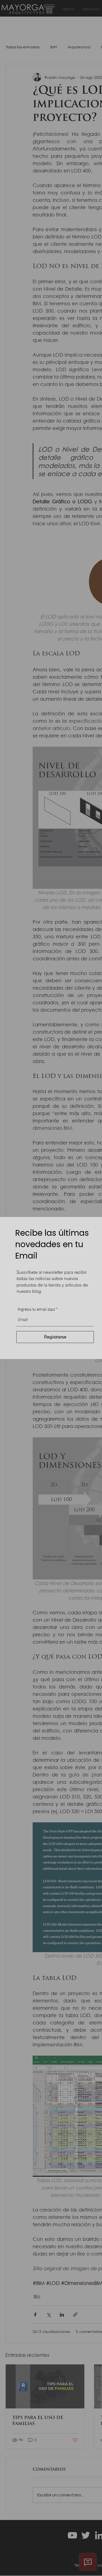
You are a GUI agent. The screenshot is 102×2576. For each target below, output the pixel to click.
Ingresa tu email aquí (36, 1309)
